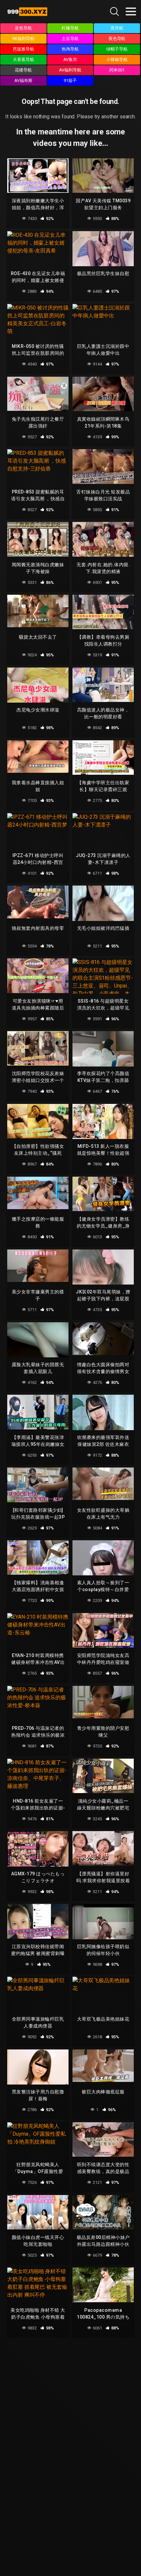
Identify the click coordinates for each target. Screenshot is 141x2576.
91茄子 (70, 80)
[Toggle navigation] (131, 11)
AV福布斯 (23, 80)
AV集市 (70, 60)
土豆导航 (70, 39)
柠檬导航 (70, 28)
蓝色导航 (23, 28)
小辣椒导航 (117, 60)
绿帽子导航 (117, 49)
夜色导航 (117, 39)
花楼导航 (23, 70)
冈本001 (117, 70)
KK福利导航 (24, 39)
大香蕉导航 (23, 60)
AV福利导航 (70, 70)
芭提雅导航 (23, 49)
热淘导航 (70, 49)
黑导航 (117, 28)
